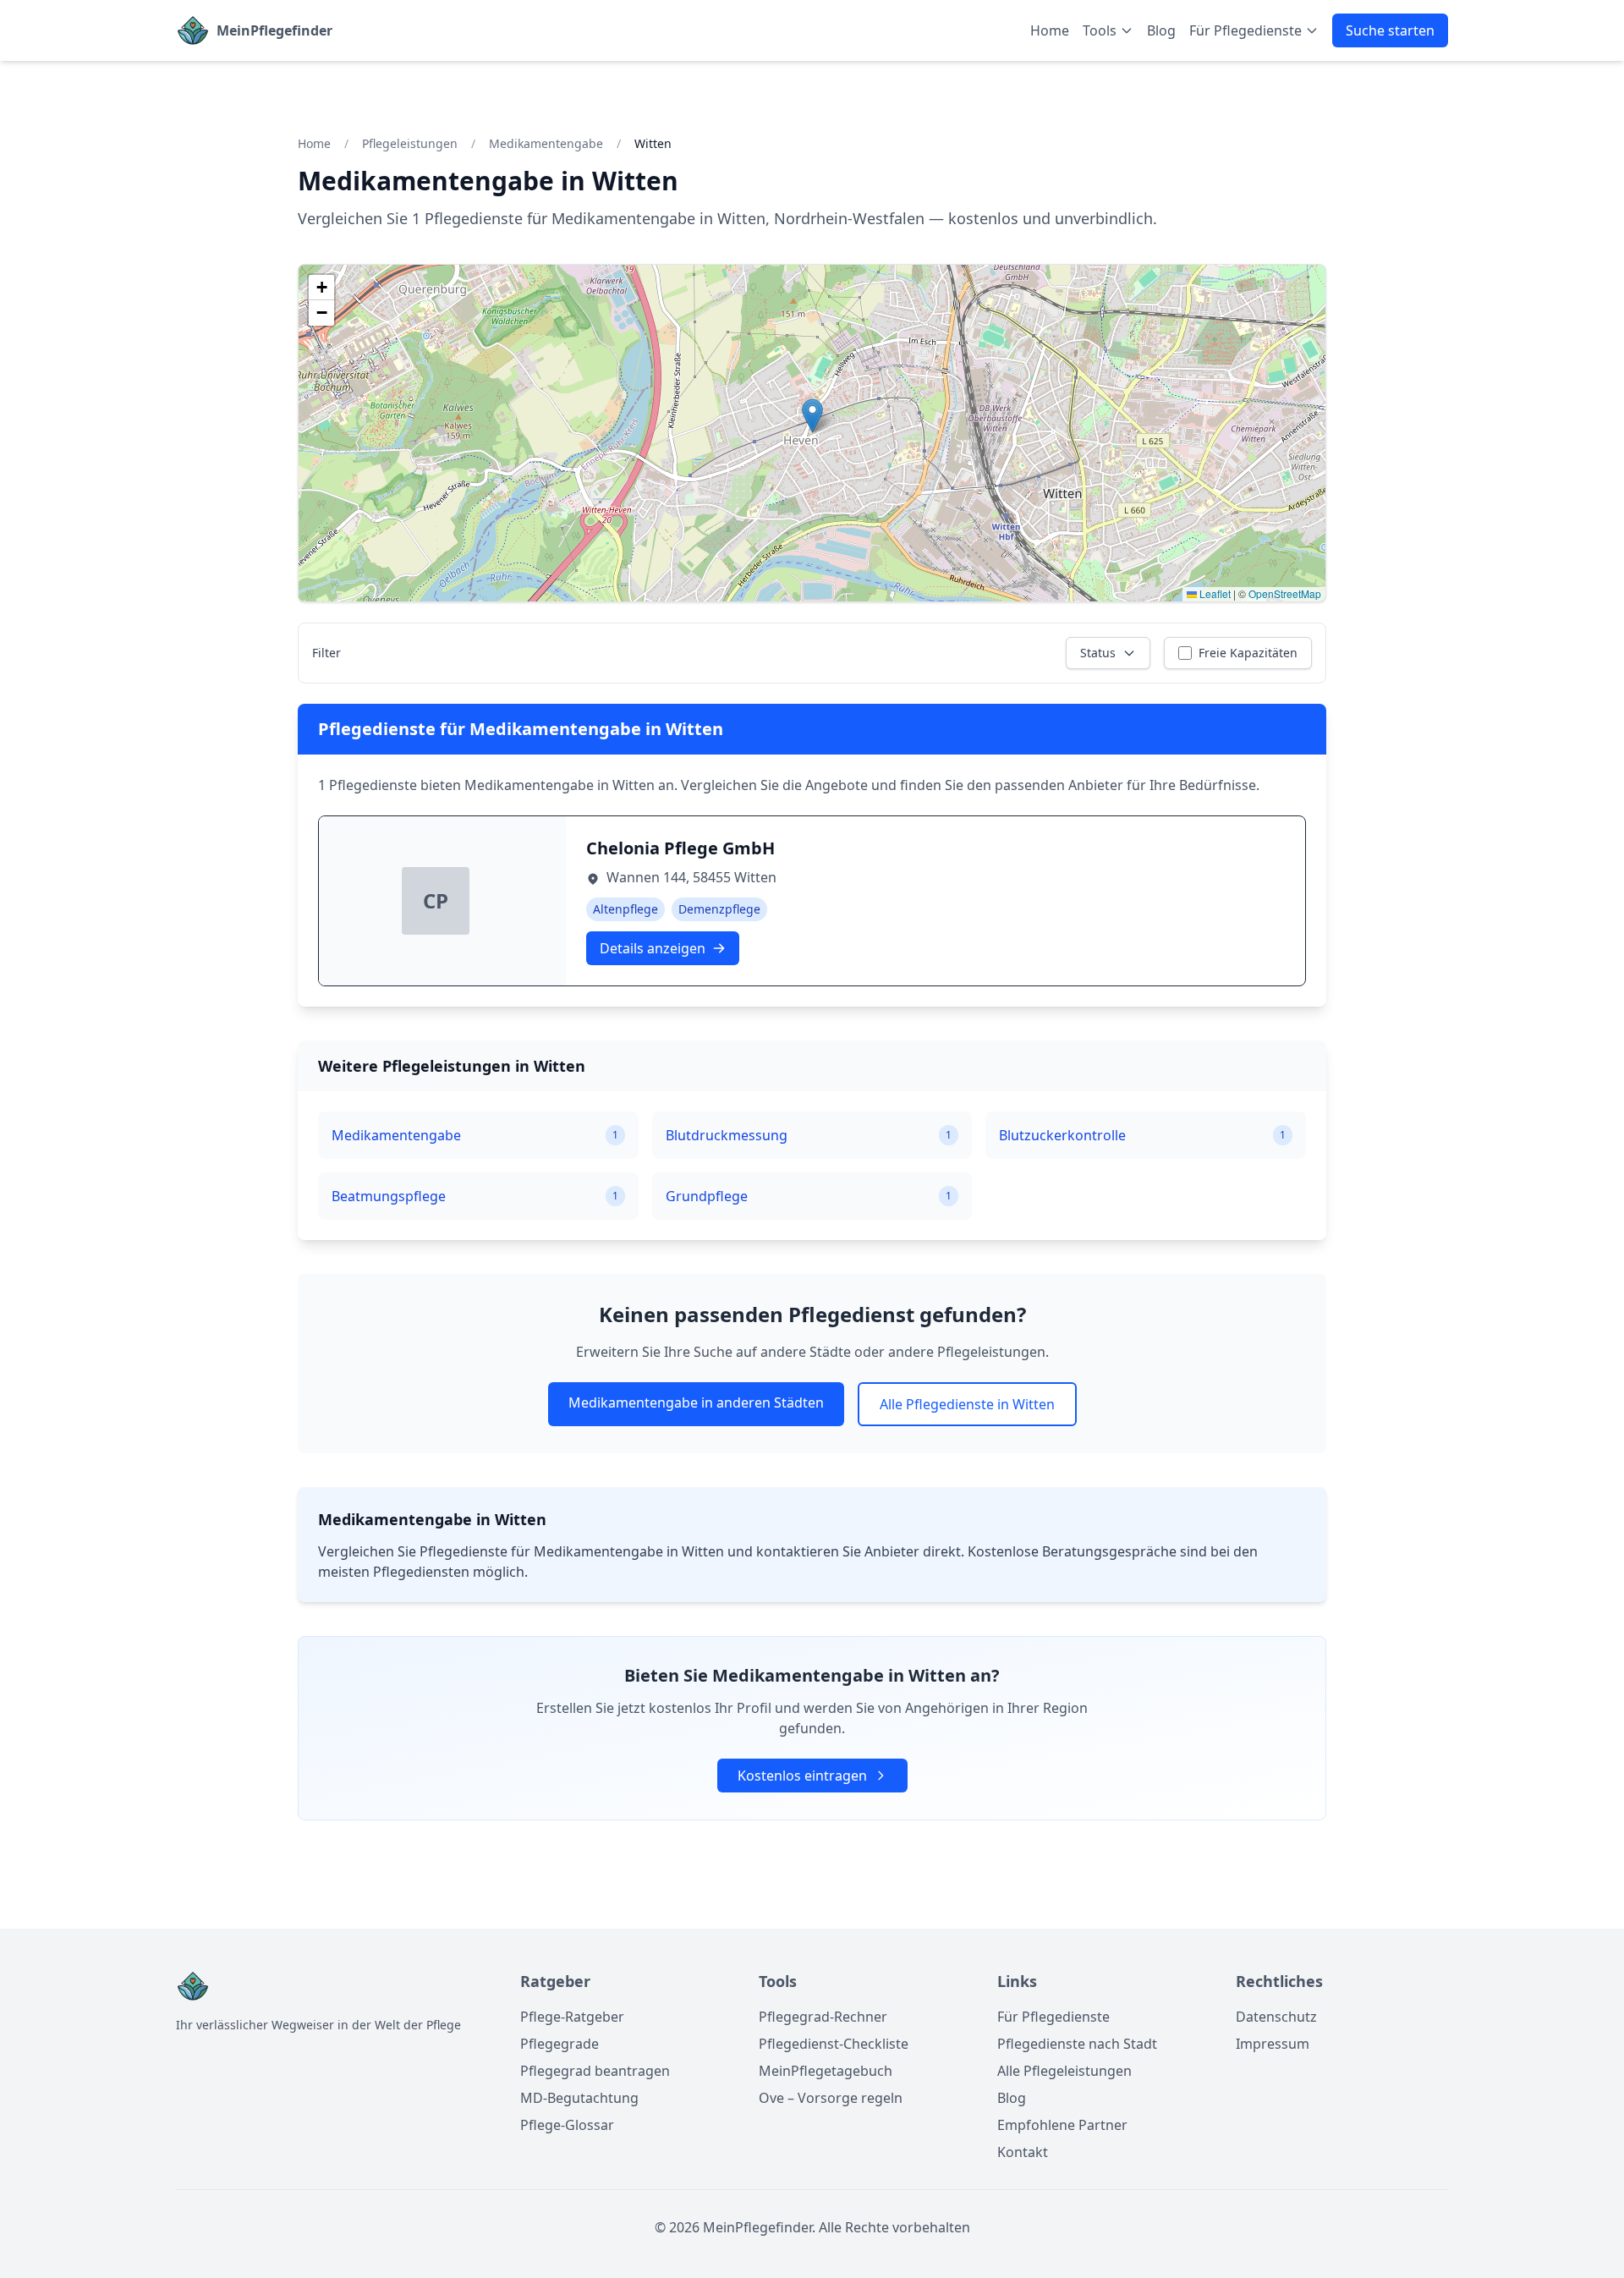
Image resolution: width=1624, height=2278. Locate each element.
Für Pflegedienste (1053, 2017)
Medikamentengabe (546, 143)
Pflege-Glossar (567, 2125)
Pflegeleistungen (410, 143)
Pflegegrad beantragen (595, 2071)
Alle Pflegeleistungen (1064, 2071)
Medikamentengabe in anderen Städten (696, 1402)
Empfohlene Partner (1062, 2125)
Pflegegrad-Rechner (823, 2017)
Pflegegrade (560, 2044)
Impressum (1273, 2044)
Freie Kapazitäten (1248, 653)
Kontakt (1023, 2152)
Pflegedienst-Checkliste (834, 2044)
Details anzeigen (653, 948)
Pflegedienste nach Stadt (1077, 2044)
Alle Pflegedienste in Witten (967, 1404)
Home (1050, 30)
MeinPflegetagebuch (826, 2071)
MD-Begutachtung (579, 2098)
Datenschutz (1276, 2017)
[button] (812, 416)
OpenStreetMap (1285, 593)
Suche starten (1390, 30)
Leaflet (1214, 593)
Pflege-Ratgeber (572, 2017)
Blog (1161, 30)
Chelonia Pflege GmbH (680, 848)
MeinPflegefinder (274, 30)
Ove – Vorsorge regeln (831, 2098)
